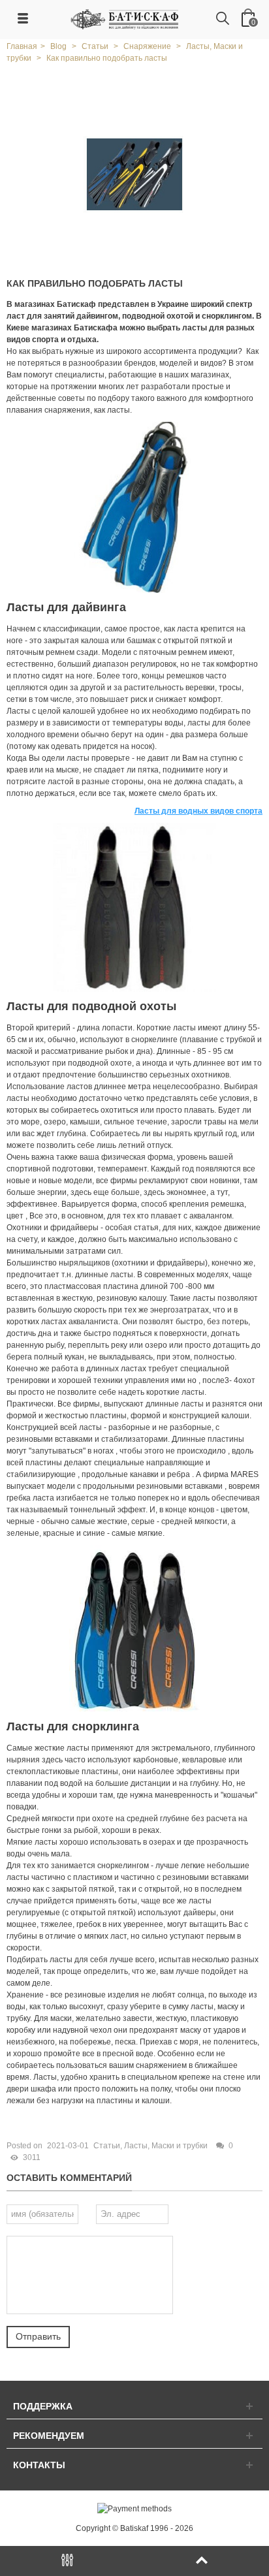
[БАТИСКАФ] (125, 19)
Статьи (107, 2146)
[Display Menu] (67, 2561)
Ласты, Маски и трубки (166, 2146)
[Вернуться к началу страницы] (202, 2561)
